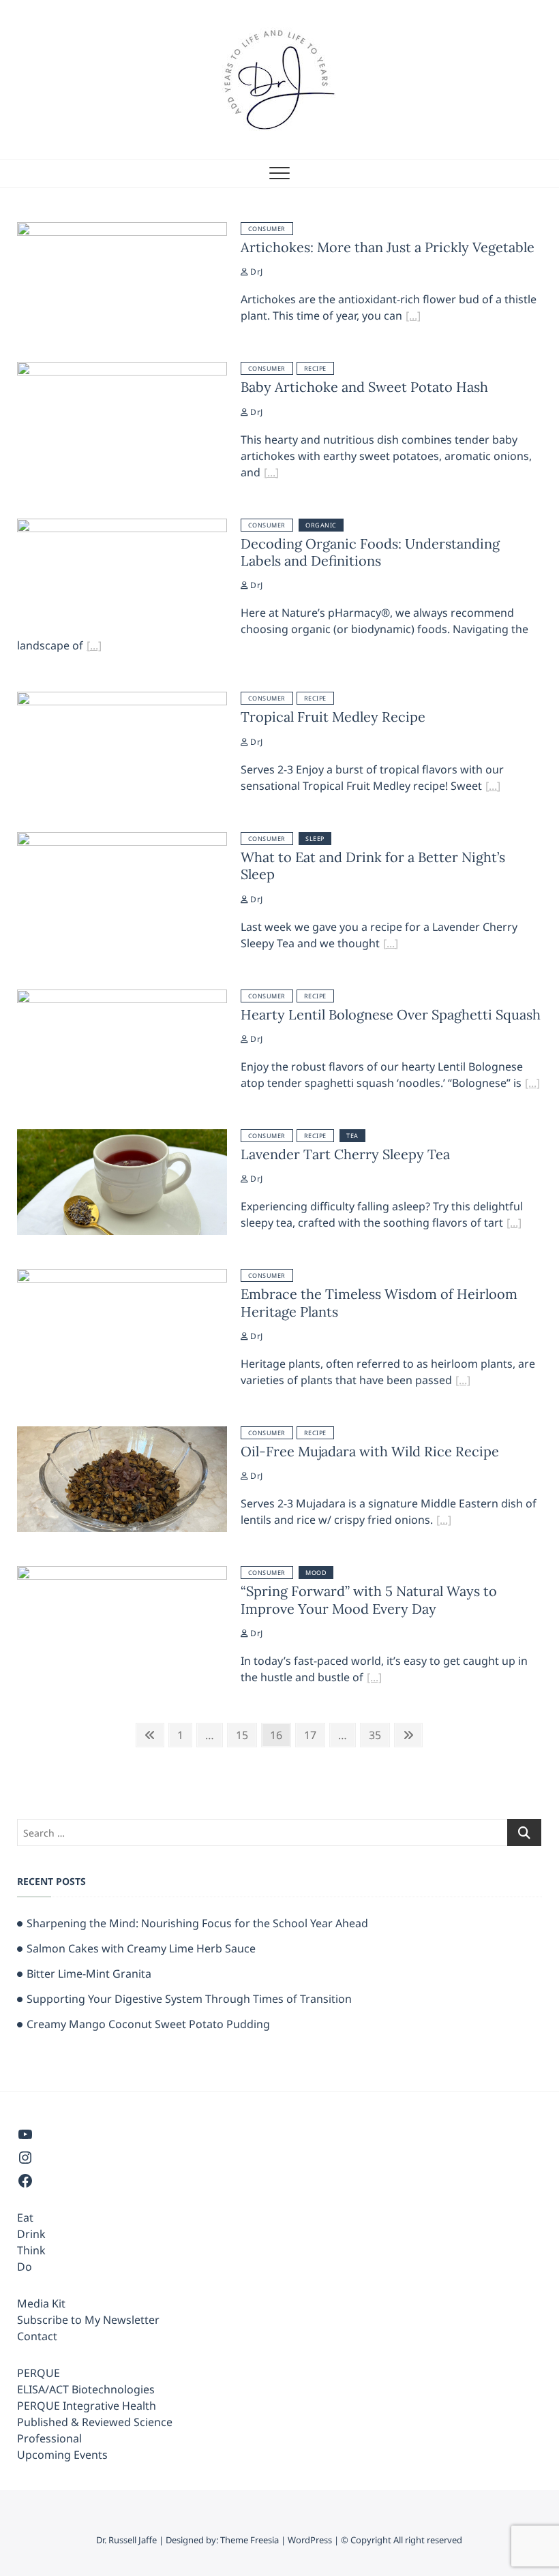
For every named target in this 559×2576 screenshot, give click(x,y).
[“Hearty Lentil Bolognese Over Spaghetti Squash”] (532, 1085)
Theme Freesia (250, 2540)
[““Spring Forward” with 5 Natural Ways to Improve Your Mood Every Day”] (374, 1679)
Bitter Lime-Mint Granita (89, 1974)
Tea (352, 1136)
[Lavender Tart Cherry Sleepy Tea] (122, 1137)
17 (314, 1735)
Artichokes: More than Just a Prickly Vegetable (388, 247)
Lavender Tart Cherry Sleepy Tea (345, 1154)
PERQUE (39, 2373)
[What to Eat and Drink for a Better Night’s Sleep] (122, 840)
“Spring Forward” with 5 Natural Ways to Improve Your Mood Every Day (369, 1599)
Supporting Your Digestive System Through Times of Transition (189, 1999)
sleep (315, 839)
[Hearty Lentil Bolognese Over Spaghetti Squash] (122, 998)
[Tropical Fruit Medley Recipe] (122, 700)
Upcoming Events (62, 2455)
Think (31, 2250)
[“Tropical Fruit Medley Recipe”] (493, 788)
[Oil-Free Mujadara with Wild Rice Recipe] (122, 1435)
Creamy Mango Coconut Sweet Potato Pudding (148, 2024)
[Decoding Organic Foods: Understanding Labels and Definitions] (122, 527)
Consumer (267, 229)
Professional (49, 2438)
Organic (321, 525)
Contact (37, 2336)
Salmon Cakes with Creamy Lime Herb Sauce (141, 1948)
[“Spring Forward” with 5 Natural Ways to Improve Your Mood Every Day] (122, 1574)
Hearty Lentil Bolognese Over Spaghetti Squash (391, 1014)
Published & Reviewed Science (95, 2422)
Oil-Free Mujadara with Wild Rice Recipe (370, 1451)
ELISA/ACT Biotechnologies (86, 2389)
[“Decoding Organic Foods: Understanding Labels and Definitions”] (94, 647)
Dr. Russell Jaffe (126, 2540)
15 (246, 1735)
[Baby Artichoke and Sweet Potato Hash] (122, 370)
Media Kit (41, 2303)
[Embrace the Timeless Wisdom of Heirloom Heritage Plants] (122, 1277)
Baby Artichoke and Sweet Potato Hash (364, 387)
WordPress (310, 2540)
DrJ (255, 272)
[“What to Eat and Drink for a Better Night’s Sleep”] (391, 945)
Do (25, 2267)
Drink (31, 2234)
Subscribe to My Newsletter (88, 2320)
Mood (316, 1573)
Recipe (315, 368)
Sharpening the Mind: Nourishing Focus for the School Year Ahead (197, 1923)
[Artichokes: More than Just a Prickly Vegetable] (122, 230)
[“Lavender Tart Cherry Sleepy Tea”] (514, 1225)
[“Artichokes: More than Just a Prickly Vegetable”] (413, 318)
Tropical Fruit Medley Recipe (333, 717)
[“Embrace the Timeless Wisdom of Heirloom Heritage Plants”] (463, 1382)
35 (379, 1735)
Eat (25, 2218)
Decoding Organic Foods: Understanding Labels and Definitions (370, 552)
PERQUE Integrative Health (87, 2406)
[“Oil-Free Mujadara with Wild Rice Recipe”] (444, 1522)
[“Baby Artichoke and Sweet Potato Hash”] (271, 474)
